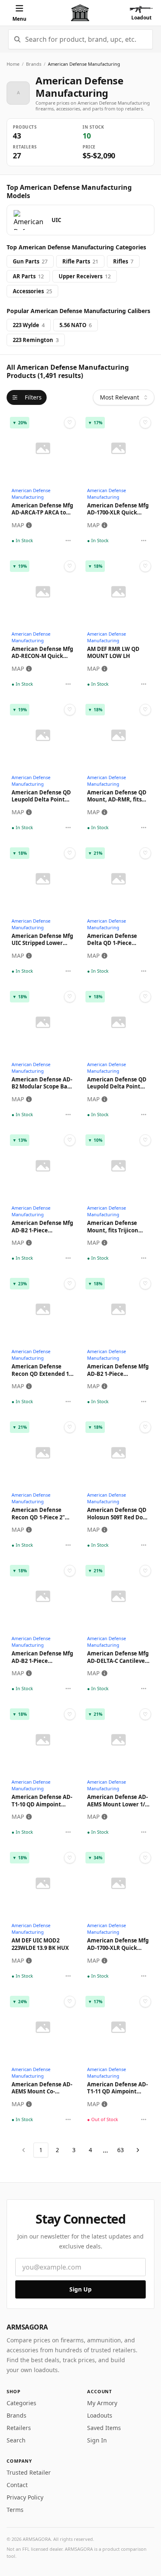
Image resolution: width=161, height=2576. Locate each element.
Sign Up (80, 2289)
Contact (17, 2485)
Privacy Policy (25, 2497)
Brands (34, 64)
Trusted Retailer (29, 2472)
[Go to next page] (138, 2150)
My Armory (102, 2403)
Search (16, 2440)
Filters (33, 397)
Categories (21, 2403)
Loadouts (100, 2415)
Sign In (97, 2440)
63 (121, 2150)
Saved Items (104, 2428)
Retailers (19, 2428)
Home (13, 64)
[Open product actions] (68, 541)
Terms (15, 2510)
